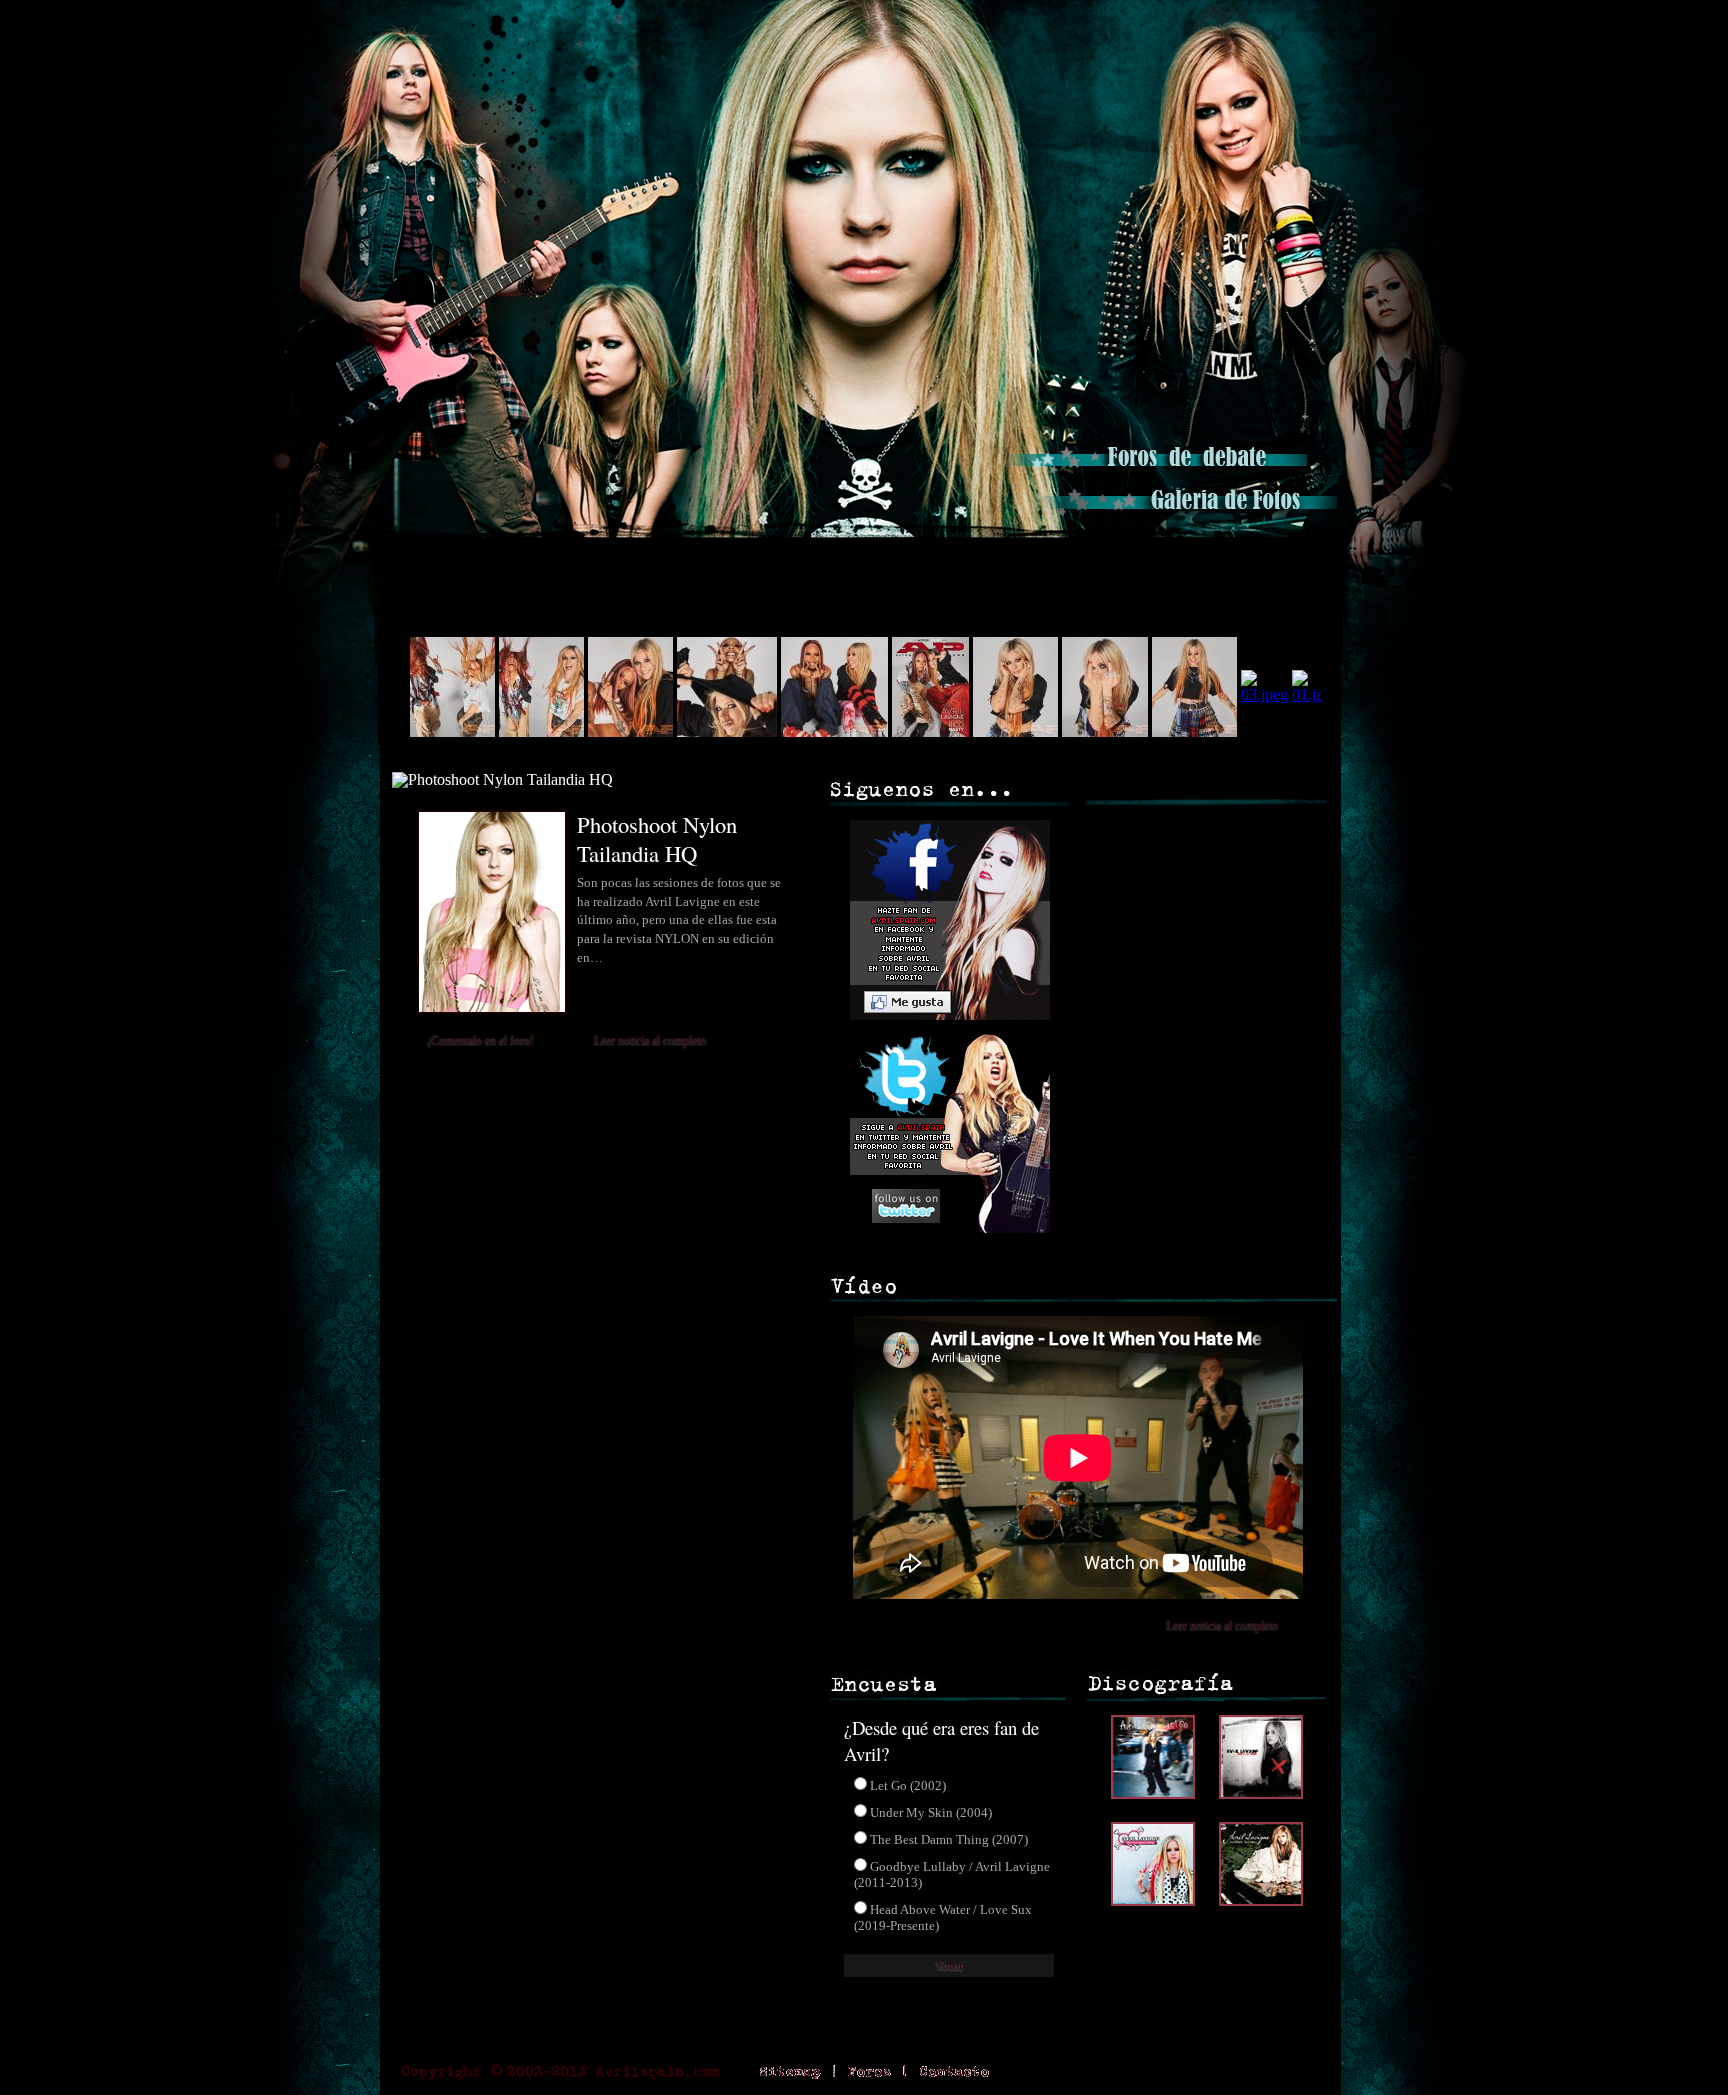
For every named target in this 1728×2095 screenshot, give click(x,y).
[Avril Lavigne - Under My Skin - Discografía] (1261, 1793)
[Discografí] (724, 560)
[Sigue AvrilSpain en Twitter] (1308, 25)
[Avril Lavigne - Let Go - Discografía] (1158, 1793)
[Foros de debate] (1157, 471)
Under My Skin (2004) (931, 1812)
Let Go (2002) (908, 1785)
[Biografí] (561, 560)
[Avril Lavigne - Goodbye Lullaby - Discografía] (1261, 1900)
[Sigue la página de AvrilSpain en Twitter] (947, 1227)
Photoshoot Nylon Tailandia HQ (657, 838)
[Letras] (868, 560)
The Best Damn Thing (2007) (949, 1839)
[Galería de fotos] (1187, 514)
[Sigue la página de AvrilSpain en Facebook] (947, 1024)
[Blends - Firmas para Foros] (1275, 560)
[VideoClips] (1004, 560)
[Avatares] (1153, 560)
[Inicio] (431, 560)
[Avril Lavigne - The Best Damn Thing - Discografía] (1158, 1900)
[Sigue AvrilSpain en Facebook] (1240, 25)
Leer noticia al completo (650, 1040)
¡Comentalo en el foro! (480, 1040)
